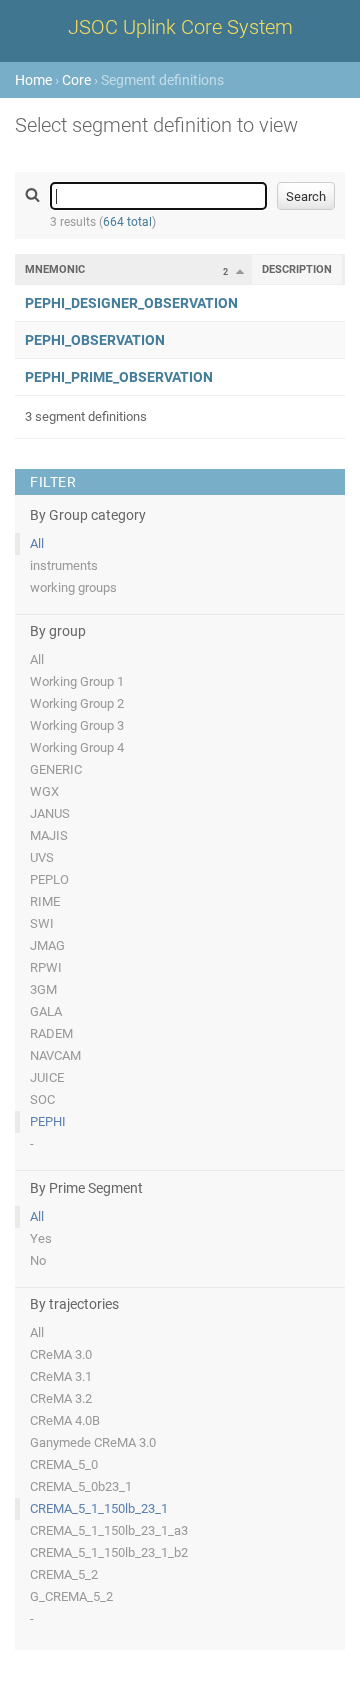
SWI (42, 923)
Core (76, 80)
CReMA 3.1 (61, 1376)
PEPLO (49, 879)
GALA (46, 1011)
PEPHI (48, 1121)
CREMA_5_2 (64, 1574)
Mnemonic (55, 269)
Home (33, 80)
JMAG (47, 945)
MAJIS (49, 835)
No (38, 1260)
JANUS (50, 813)
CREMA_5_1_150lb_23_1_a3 (109, 1530)
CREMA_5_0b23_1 (81, 1486)
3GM (43, 989)
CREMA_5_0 (64, 1464)
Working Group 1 (77, 681)
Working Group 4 (77, 747)
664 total (127, 222)
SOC (42, 1099)
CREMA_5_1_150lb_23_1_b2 (109, 1552)
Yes (41, 1238)
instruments (64, 565)
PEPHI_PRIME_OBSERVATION (119, 377)
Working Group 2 (77, 703)
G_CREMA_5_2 (71, 1596)
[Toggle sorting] (240, 271)
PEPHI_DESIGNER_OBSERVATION (131, 303)
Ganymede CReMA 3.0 (93, 1442)
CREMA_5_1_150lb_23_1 (99, 1508)
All (37, 543)
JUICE (47, 1077)
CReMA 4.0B (65, 1420)
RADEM (51, 1033)
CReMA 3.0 (61, 1354)
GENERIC (56, 769)
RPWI (46, 967)
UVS (42, 857)
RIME (45, 901)
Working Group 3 (77, 725)
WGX (44, 791)
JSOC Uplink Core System (180, 27)
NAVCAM (55, 1055)
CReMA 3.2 (61, 1398)
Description (297, 269)
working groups (73, 587)
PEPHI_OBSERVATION (95, 340)
